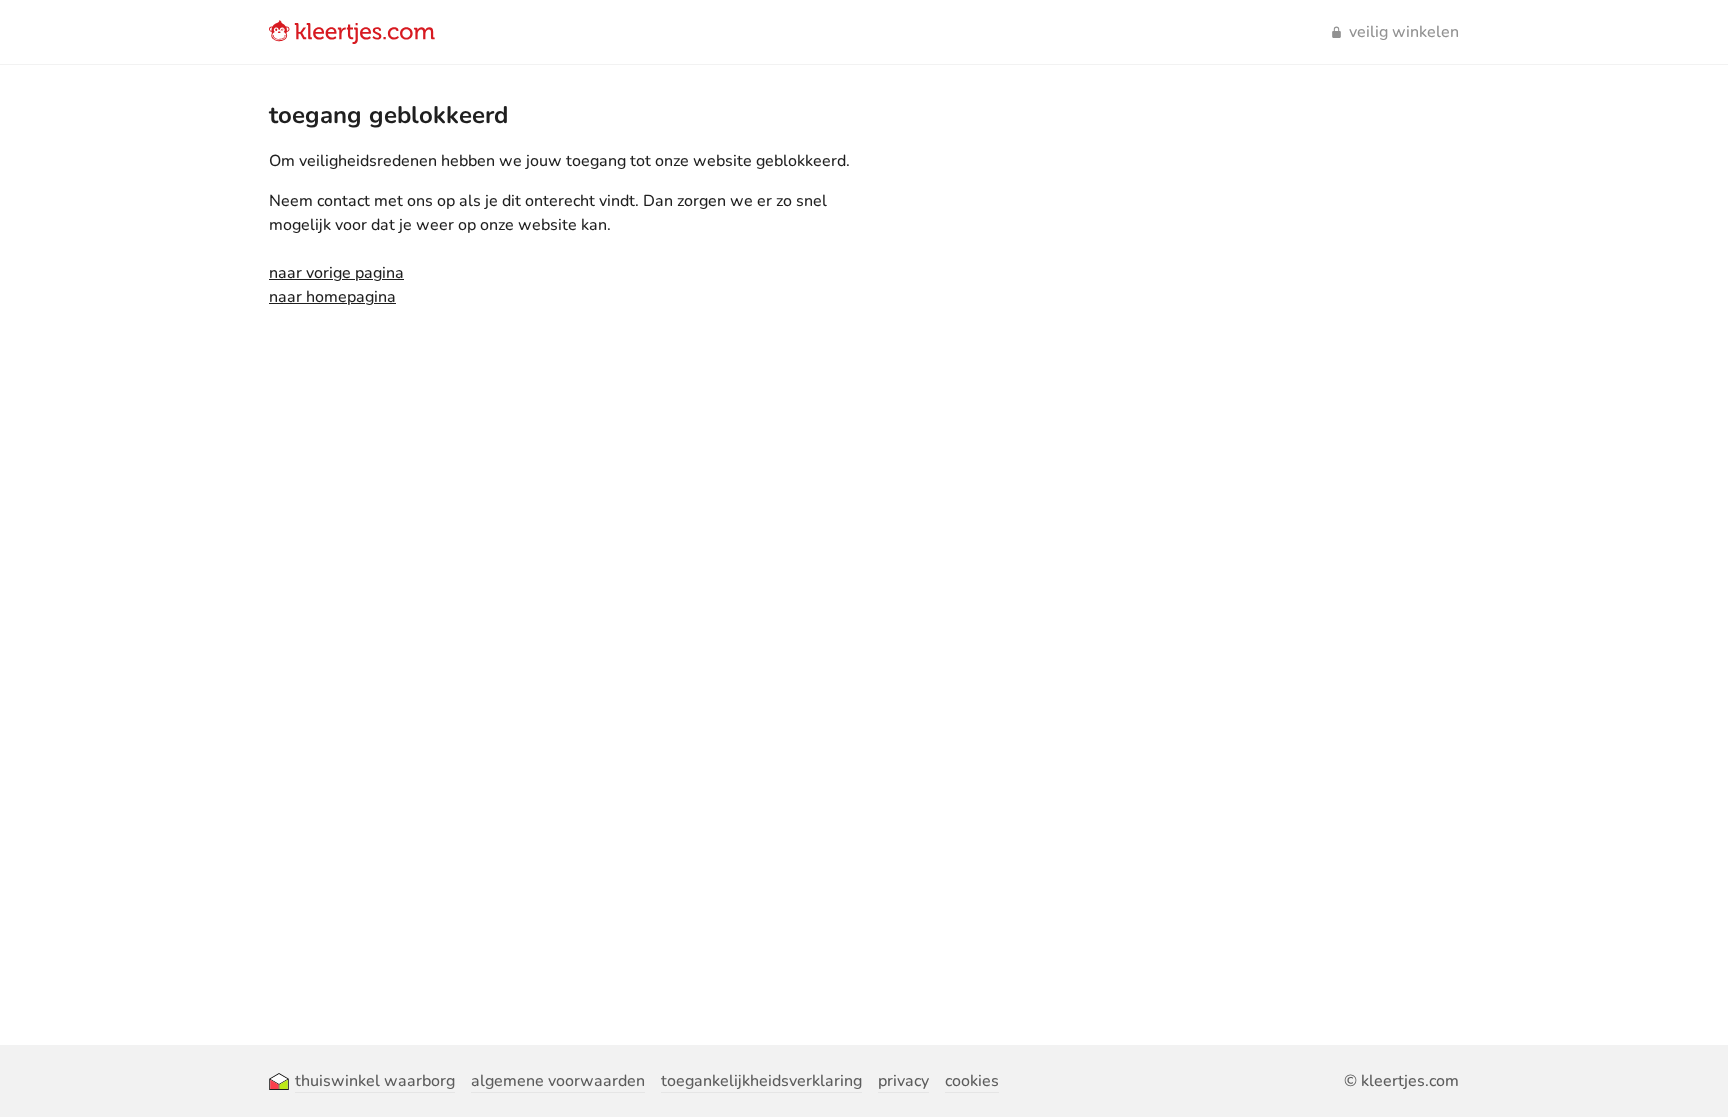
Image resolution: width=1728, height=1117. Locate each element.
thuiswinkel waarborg (375, 1081)
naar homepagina (332, 297)
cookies (972, 1081)
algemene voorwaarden (558, 1081)
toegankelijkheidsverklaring (761, 1081)
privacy (903, 1081)
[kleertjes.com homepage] (352, 32)
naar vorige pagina (336, 273)
